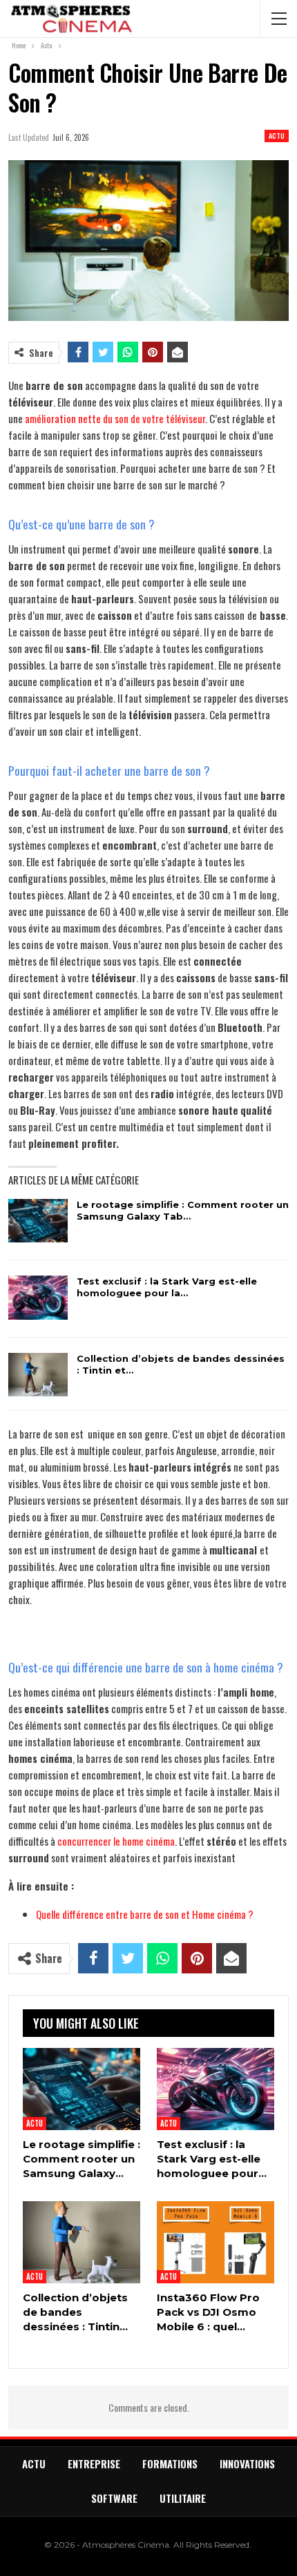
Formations (170, 2463)
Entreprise (94, 2463)
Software (114, 2498)
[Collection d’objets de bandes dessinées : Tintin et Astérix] (38, 1375)
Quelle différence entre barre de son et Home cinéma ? (145, 1914)
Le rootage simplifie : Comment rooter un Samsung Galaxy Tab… (183, 1210)
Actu (277, 136)
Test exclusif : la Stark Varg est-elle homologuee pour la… (167, 1287)
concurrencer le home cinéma (116, 1841)
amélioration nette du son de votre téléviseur (115, 418)
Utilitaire (183, 2498)
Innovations (247, 2463)
